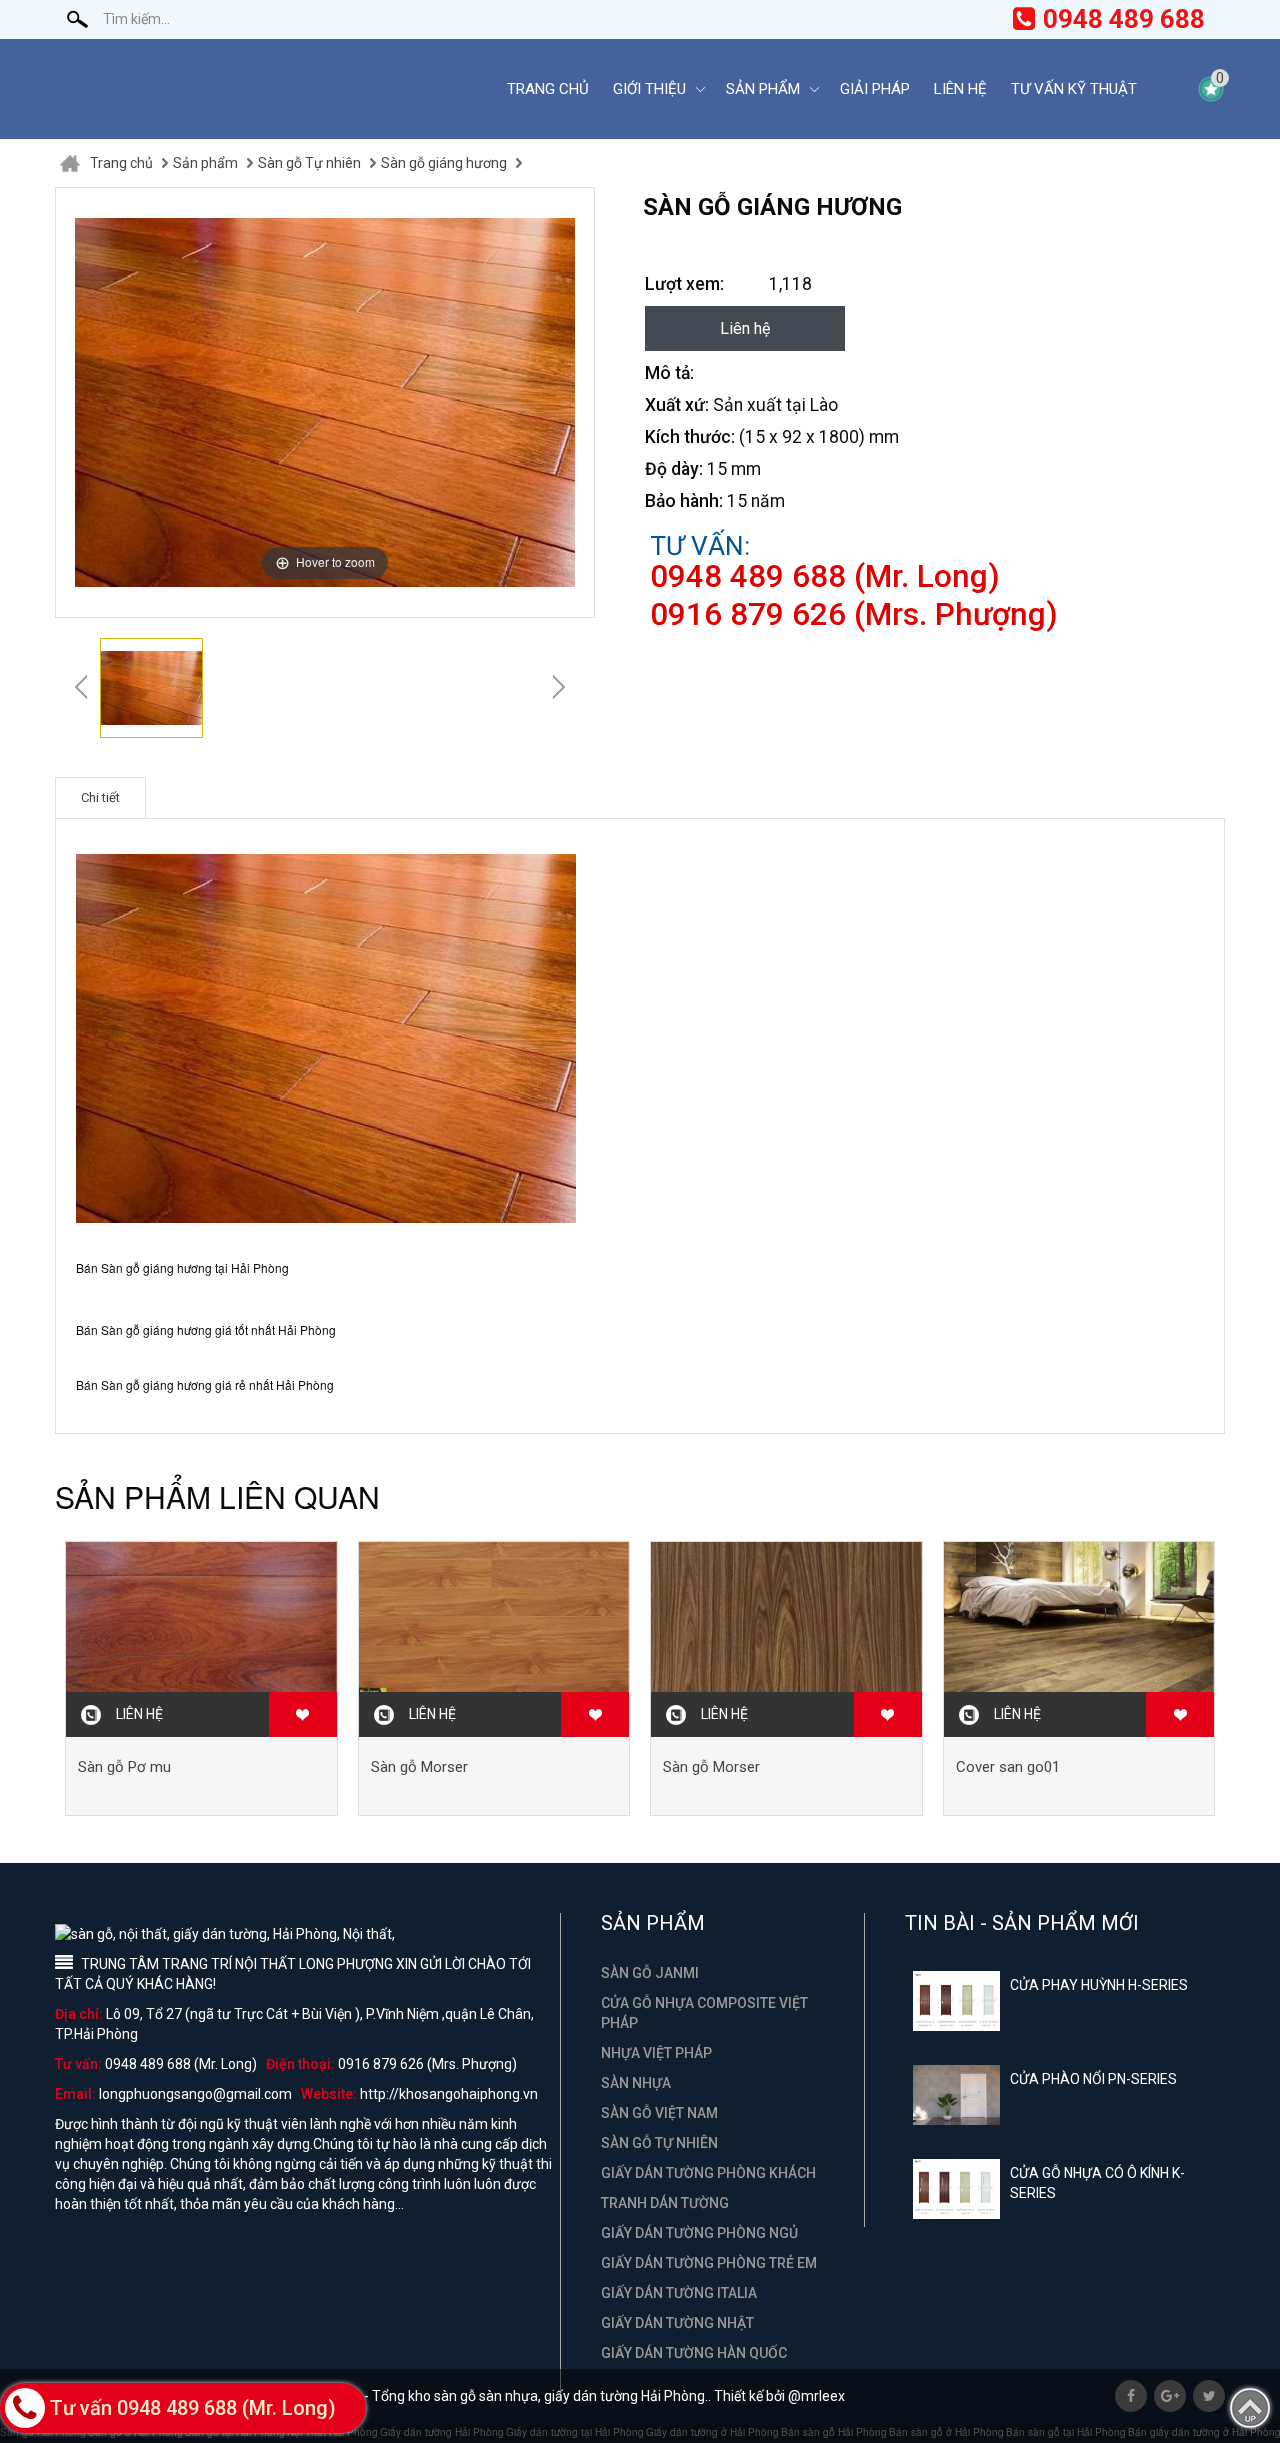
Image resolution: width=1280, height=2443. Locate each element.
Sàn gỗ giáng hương (444, 163)
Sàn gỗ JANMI (650, 1973)
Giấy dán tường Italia (679, 2293)
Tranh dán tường (665, 2203)
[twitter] (1209, 2396)
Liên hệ (960, 89)
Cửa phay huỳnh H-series (1099, 1985)
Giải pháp (875, 89)
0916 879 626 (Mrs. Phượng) (854, 614)
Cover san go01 (1008, 1767)
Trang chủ (548, 89)
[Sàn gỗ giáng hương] (151, 688)
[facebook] (1131, 2396)
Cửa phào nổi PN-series (1093, 2079)
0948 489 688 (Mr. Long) (825, 576)
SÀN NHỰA (636, 2083)
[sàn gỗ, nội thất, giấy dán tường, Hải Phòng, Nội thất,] (265, 89)
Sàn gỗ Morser (419, 1767)
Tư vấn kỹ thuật (1074, 89)
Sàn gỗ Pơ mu (124, 1767)
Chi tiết (100, 797)
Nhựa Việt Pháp (656, 2053)
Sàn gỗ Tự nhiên (309, 163)
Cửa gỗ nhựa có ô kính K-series (1097, 2183)
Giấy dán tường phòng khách (708, 2173)
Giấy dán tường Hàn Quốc (694, 2353)
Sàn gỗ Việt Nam (659, 2113)
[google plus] (1170, 2396)
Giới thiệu (649, 89)
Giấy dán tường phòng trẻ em (709, 2263)
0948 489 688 (1124, 19)
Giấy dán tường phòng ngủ (699, 2233)
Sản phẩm (763, 89)
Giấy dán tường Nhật (677, 2323)
